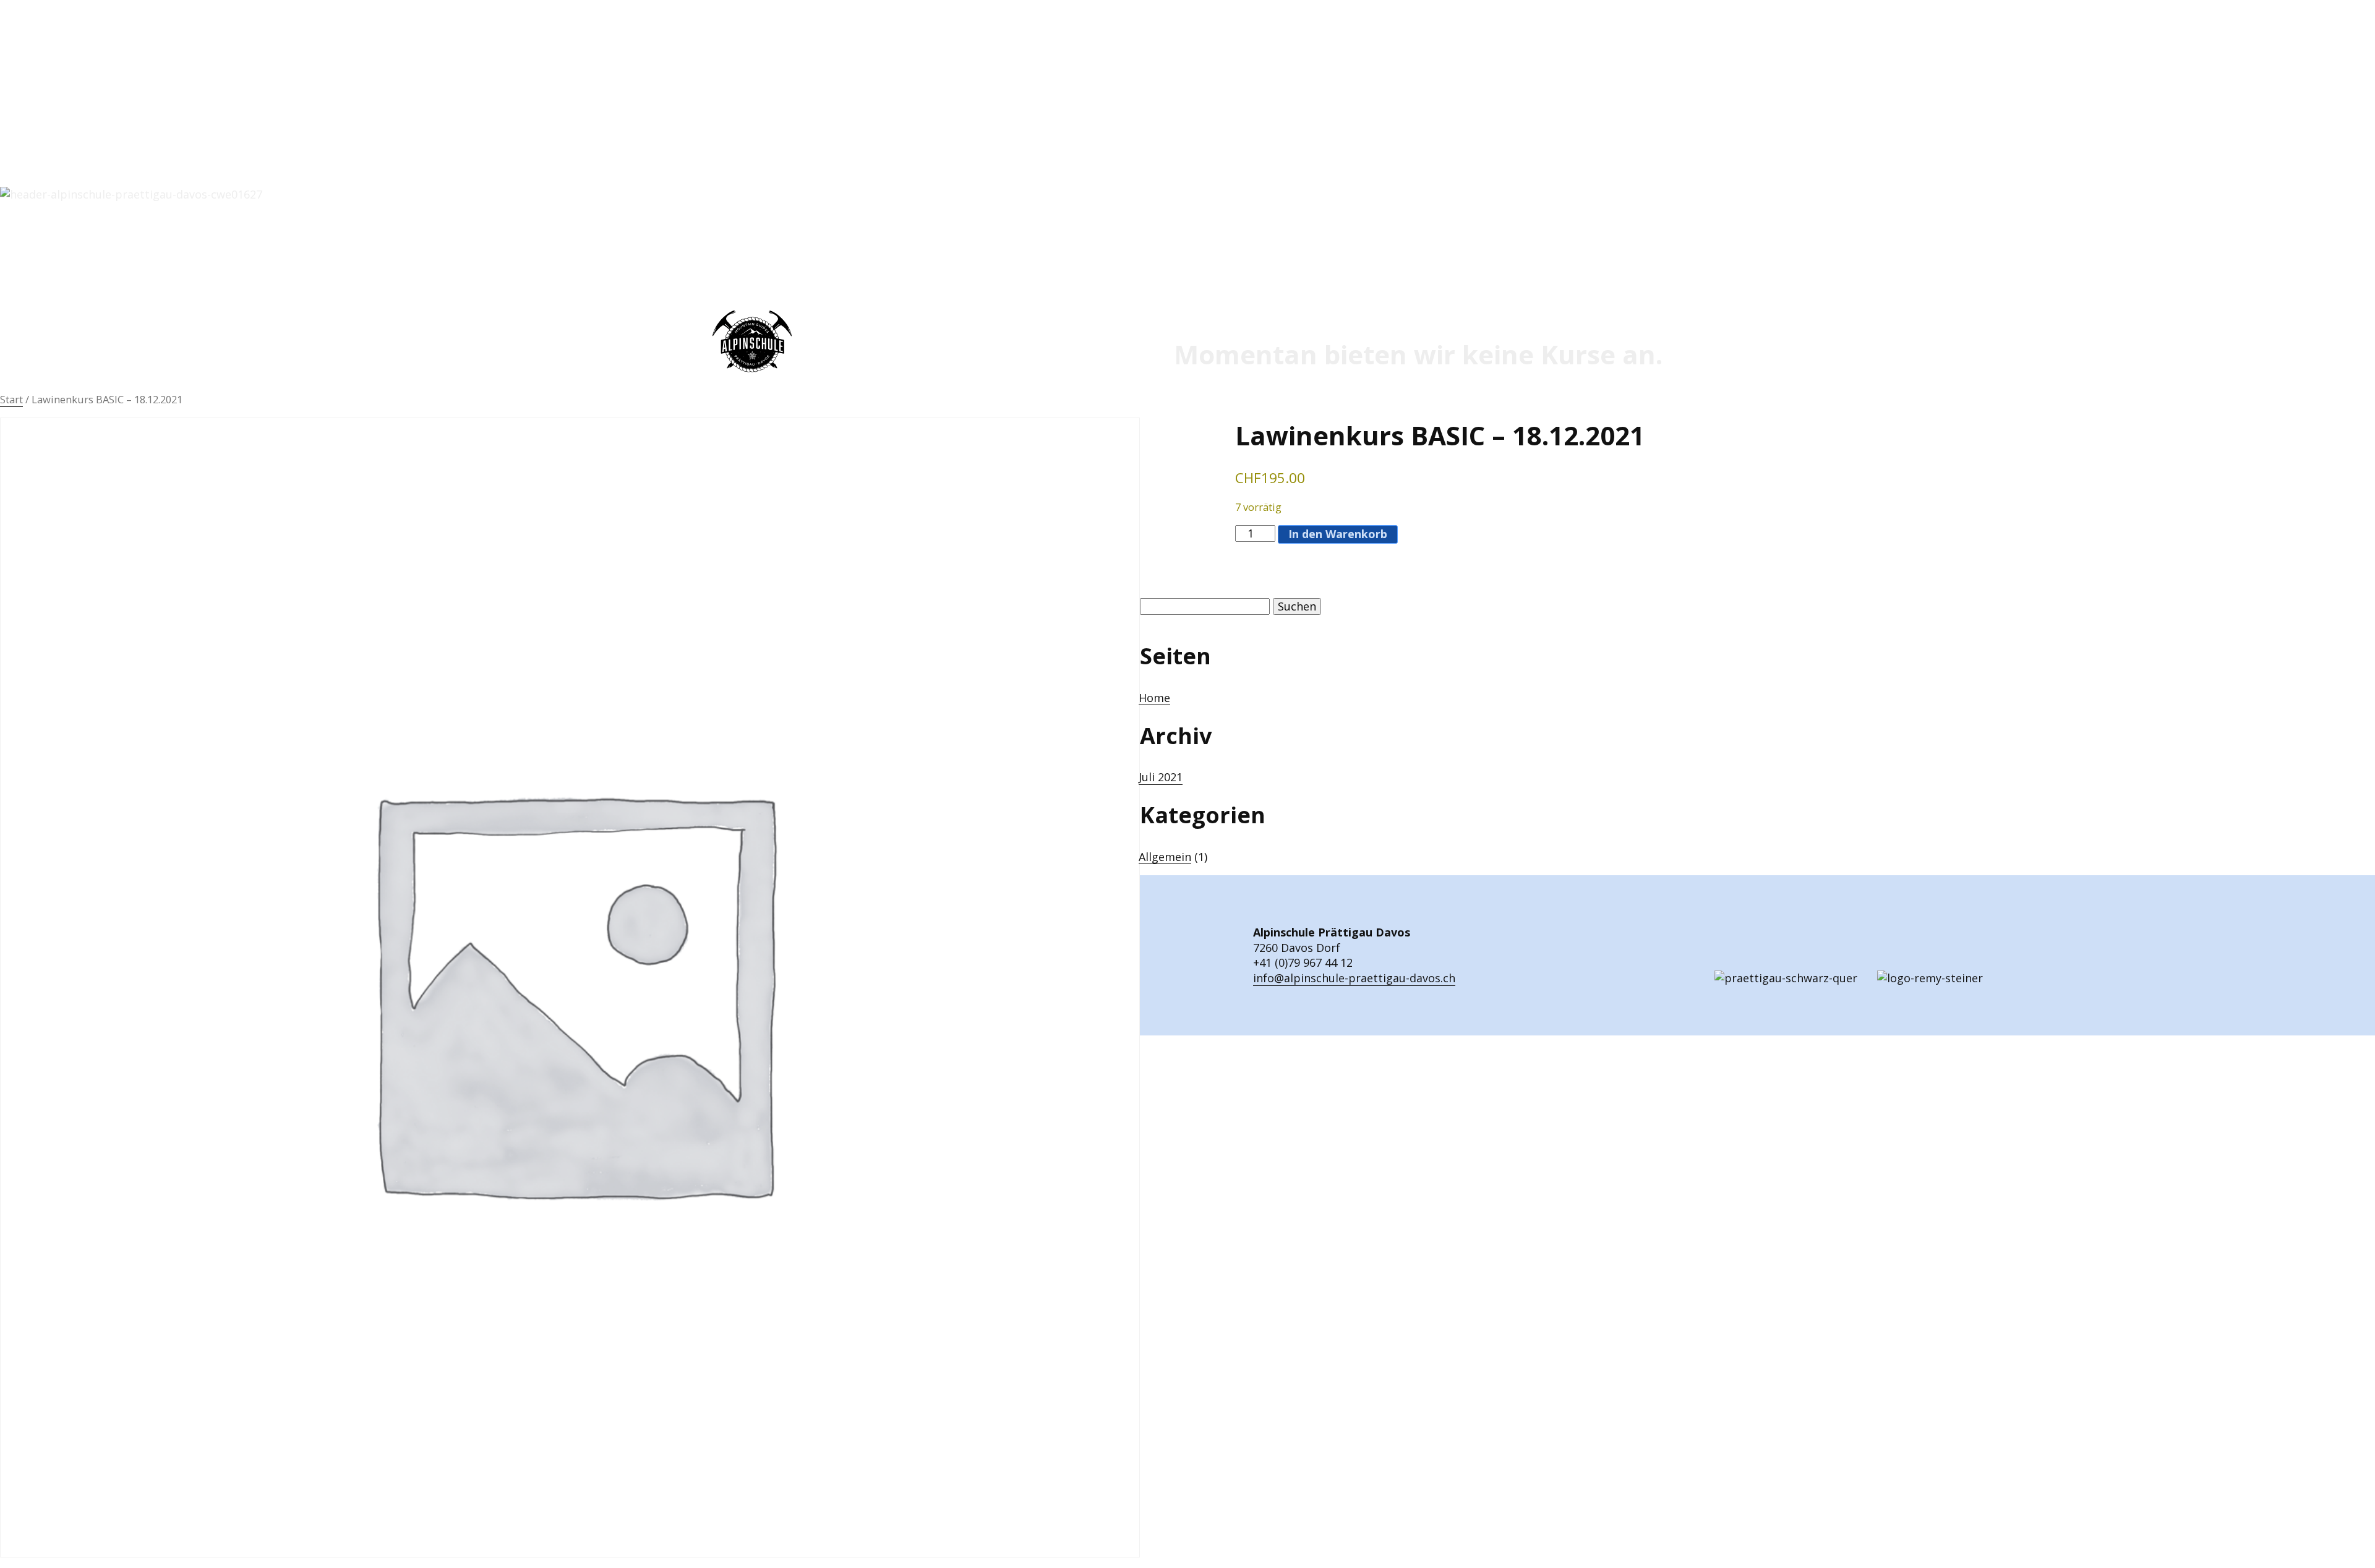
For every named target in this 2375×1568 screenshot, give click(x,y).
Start (11, 399)
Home (1154, 698)
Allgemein (1165, 857)
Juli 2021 (1161, 777)
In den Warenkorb (1338, 534)
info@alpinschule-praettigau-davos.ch (1354, 978)
